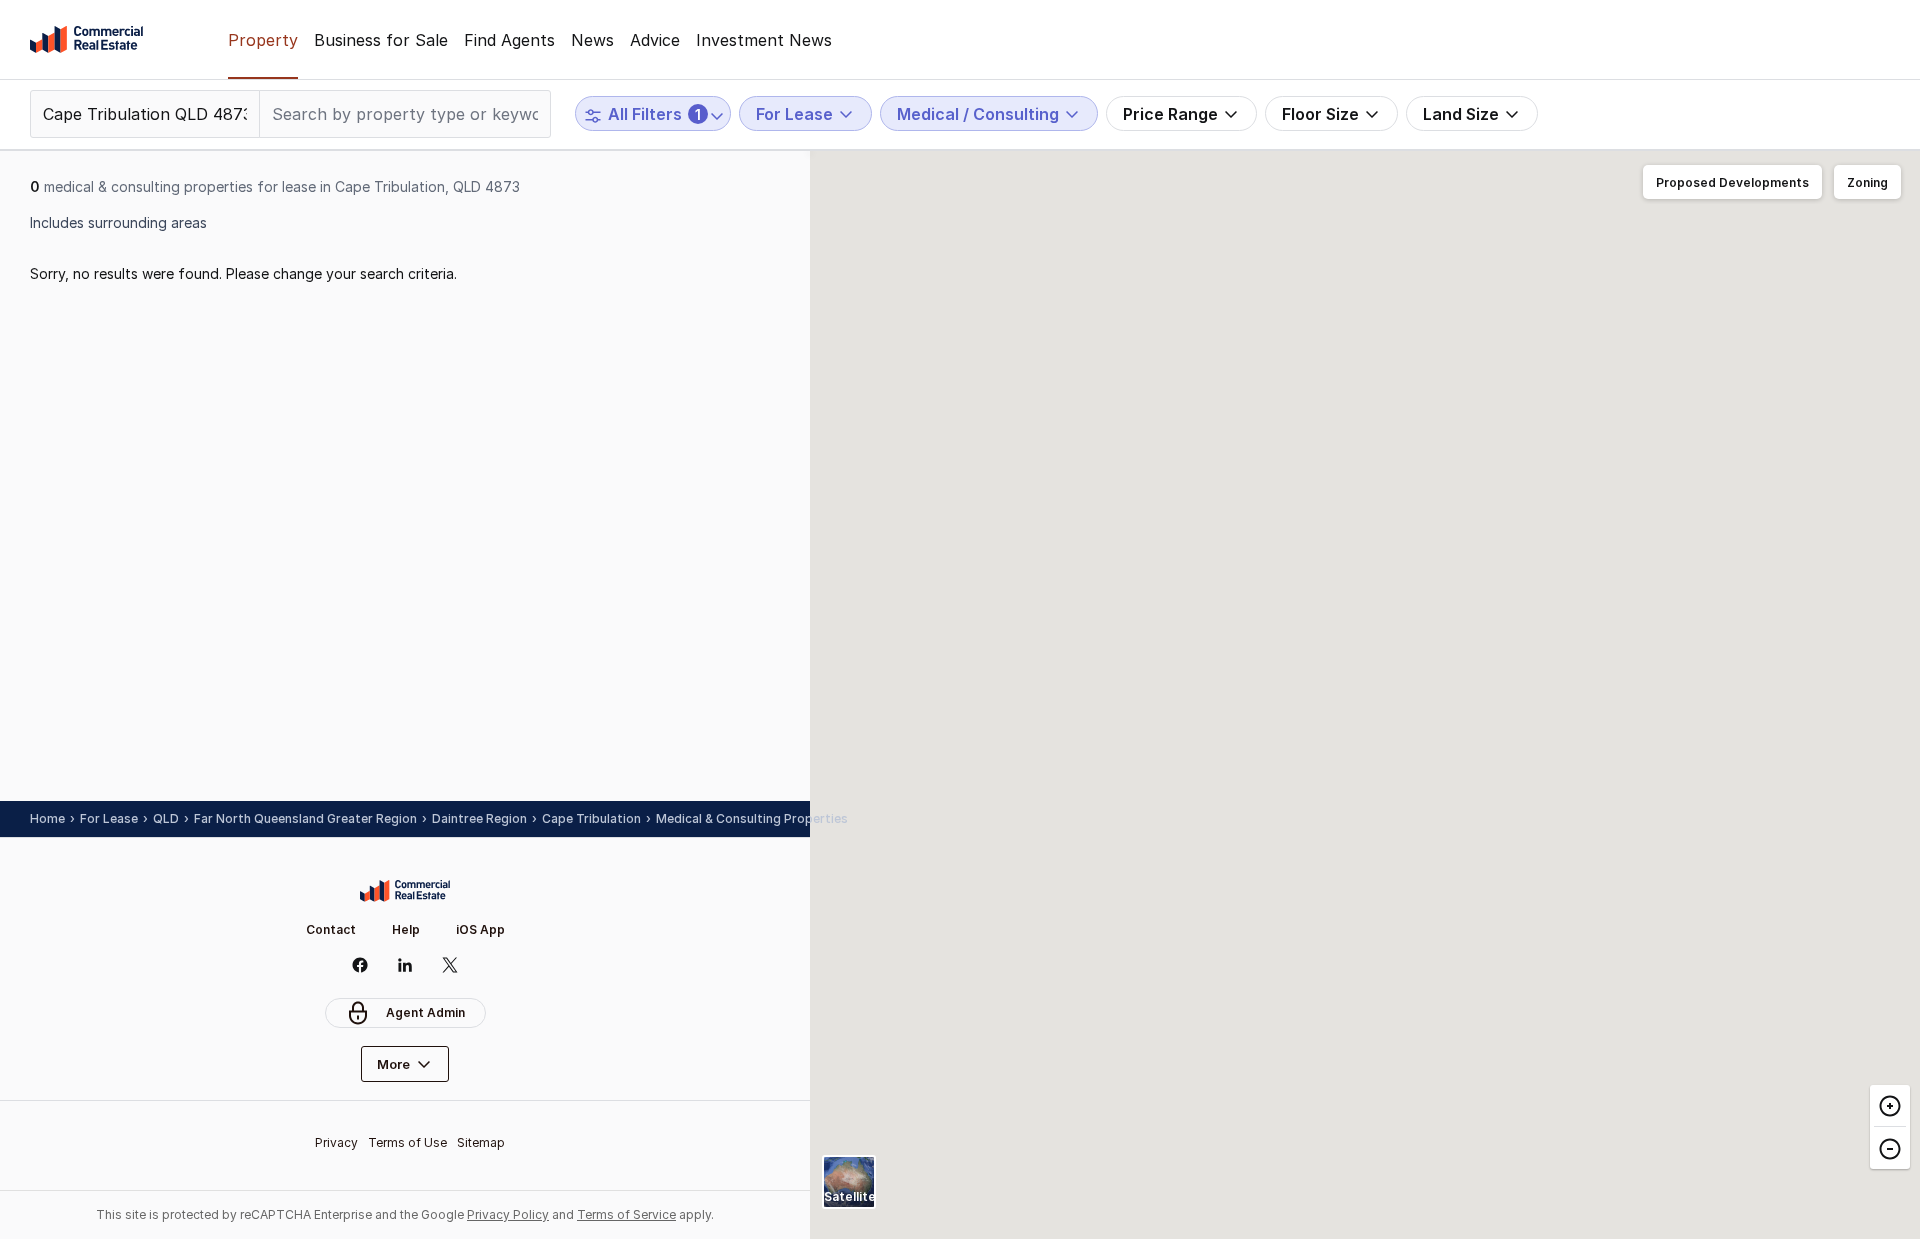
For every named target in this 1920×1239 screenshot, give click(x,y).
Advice (655, 40)
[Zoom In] (1890, 1106)
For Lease (109, 818)
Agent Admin (425, 1012)
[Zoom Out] (1890, 1147)
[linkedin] (405, 965)
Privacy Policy (508, 1214)
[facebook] (360, 965)
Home (47, 818)
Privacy (336, 1142)
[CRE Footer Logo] (405, 891)
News (592, 40)
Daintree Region (479, 818)
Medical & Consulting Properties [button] (752, 818)
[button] (1732, 183)
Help (406, 929)
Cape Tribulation (591, 818)
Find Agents (509, 40)
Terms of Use (407, 1142)
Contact (331, 929)
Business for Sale (381, 40)
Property (263, 40)
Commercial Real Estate (86, 40)
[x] (450, 965)
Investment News (764, 40)
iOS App (480, 929)
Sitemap (481, 1142)
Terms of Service (626, 1214)
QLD (166, 818)
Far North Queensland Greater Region (305, 818)
